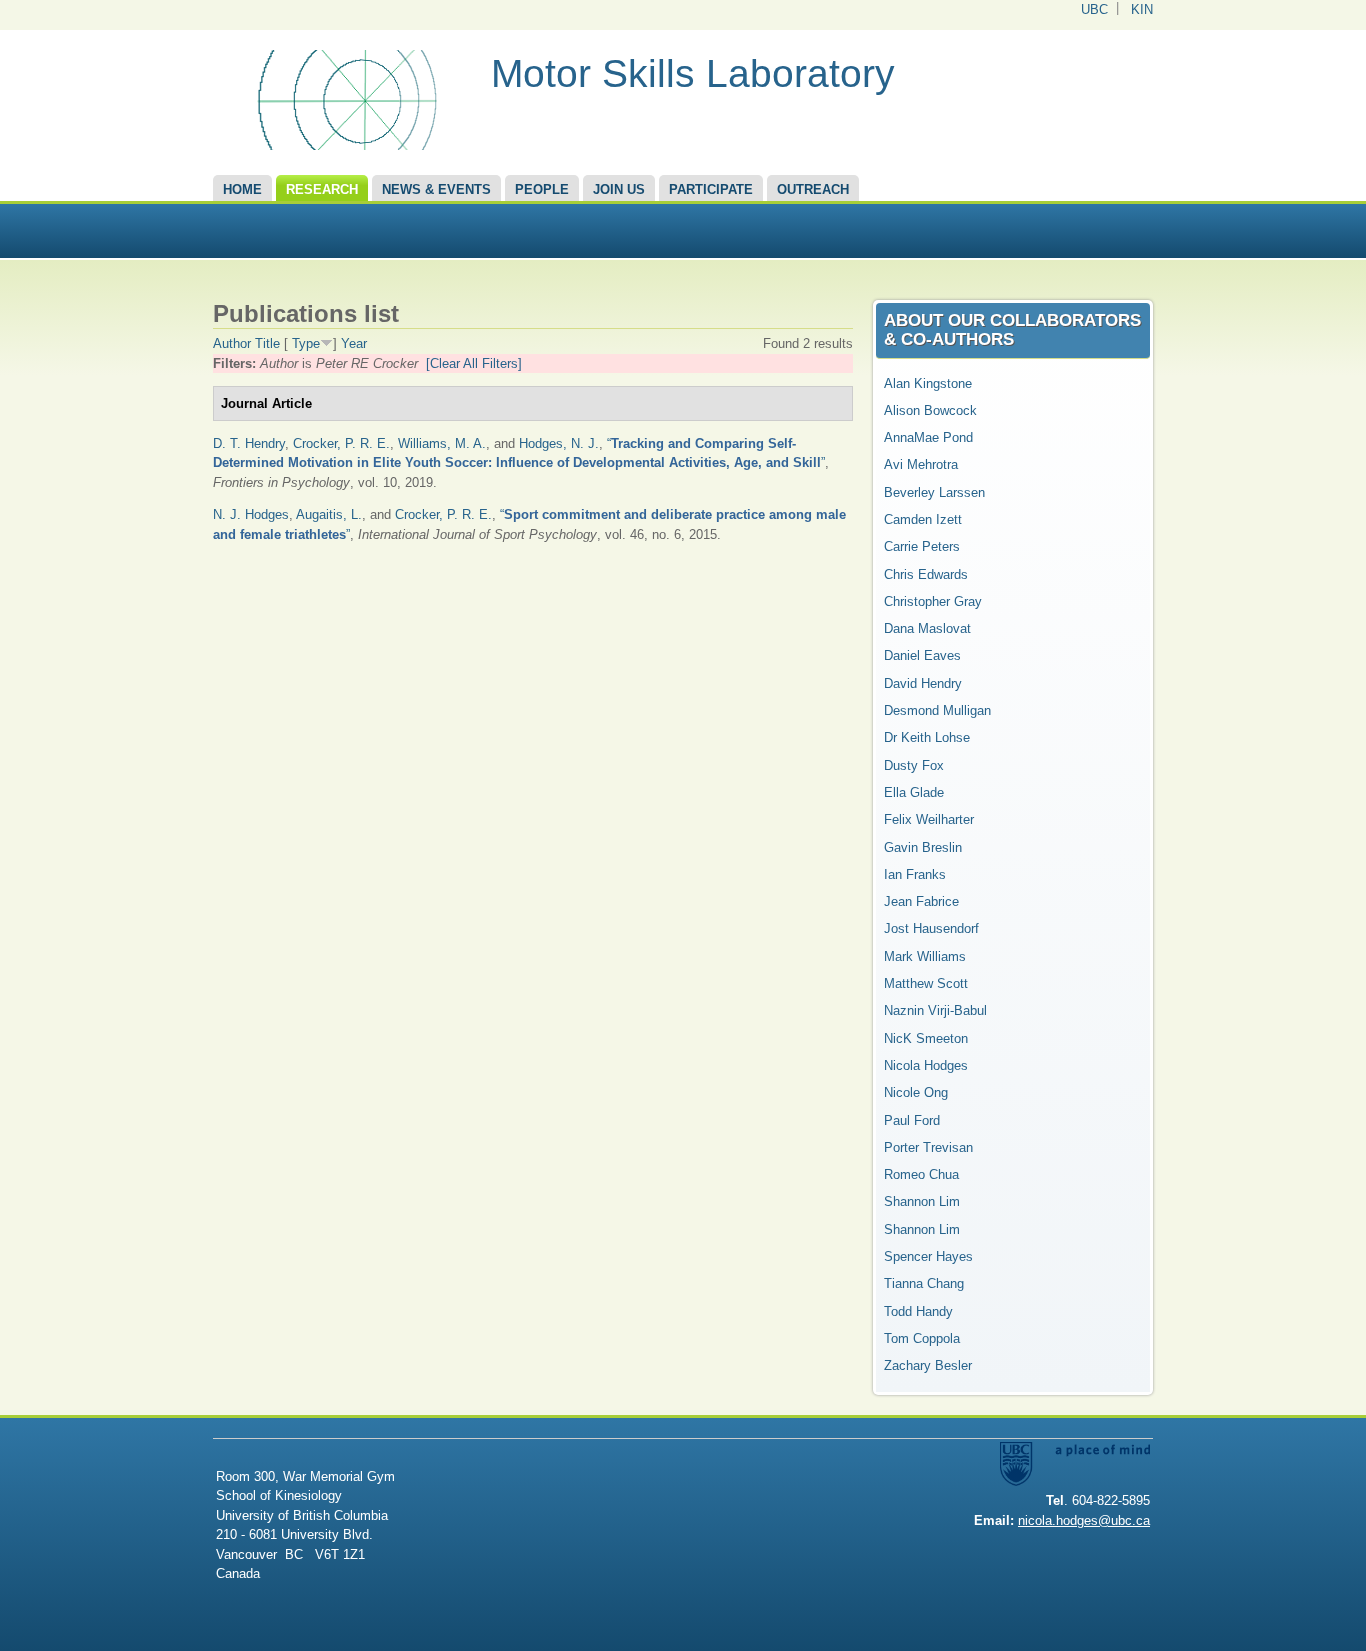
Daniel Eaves (922, 655)
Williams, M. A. (442, 443)
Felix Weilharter (929, 819)
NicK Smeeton (926, 1038)
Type (306, 343)
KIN (1142, 9)
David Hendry (923, 683)
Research (322, 189)
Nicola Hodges (926, 1065)
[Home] (344, 145)
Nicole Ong (916, 1092)
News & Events (436, 189)
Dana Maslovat (927, 628)
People (542, 189)
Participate (711, 189)
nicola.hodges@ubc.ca (1084, 1520)
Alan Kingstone (928, 383)
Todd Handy (918, 1311)
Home (242, 189)
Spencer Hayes (928, 1256)
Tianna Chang (924, 1283)
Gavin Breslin (923, 847)
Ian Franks (915, 874)
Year (354, 343)
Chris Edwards (926, 574)
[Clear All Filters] (474, 363)
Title (267, 343)
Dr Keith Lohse (927, 737)
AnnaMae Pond (928, 437)
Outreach (813, 189)
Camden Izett (923, 519)
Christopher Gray (933, 601)
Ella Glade (914, 792)
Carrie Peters (922, 546)
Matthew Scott (926, 983)
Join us (619, 189)
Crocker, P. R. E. (341, 443)
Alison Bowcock (930, 410)
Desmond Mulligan (937, 710)
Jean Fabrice (921, 901)
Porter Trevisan (928, 1147)
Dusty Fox (914, 765)
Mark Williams (925, 956)
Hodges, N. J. (559, 443)
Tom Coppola (922, 1338)
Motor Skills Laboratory (693, 73)
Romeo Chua (921, 1174)
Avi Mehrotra (921, 464)
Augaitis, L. (329, 514)
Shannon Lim (922, 1201)
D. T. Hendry (249, 443)
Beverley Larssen (934, 492)
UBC (1094, 9)
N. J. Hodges (251, 514)
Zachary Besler (928, 1365)
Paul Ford (912, 1120)
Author (232, 343)
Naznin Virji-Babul (935, 1010)
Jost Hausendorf (931, 928)
